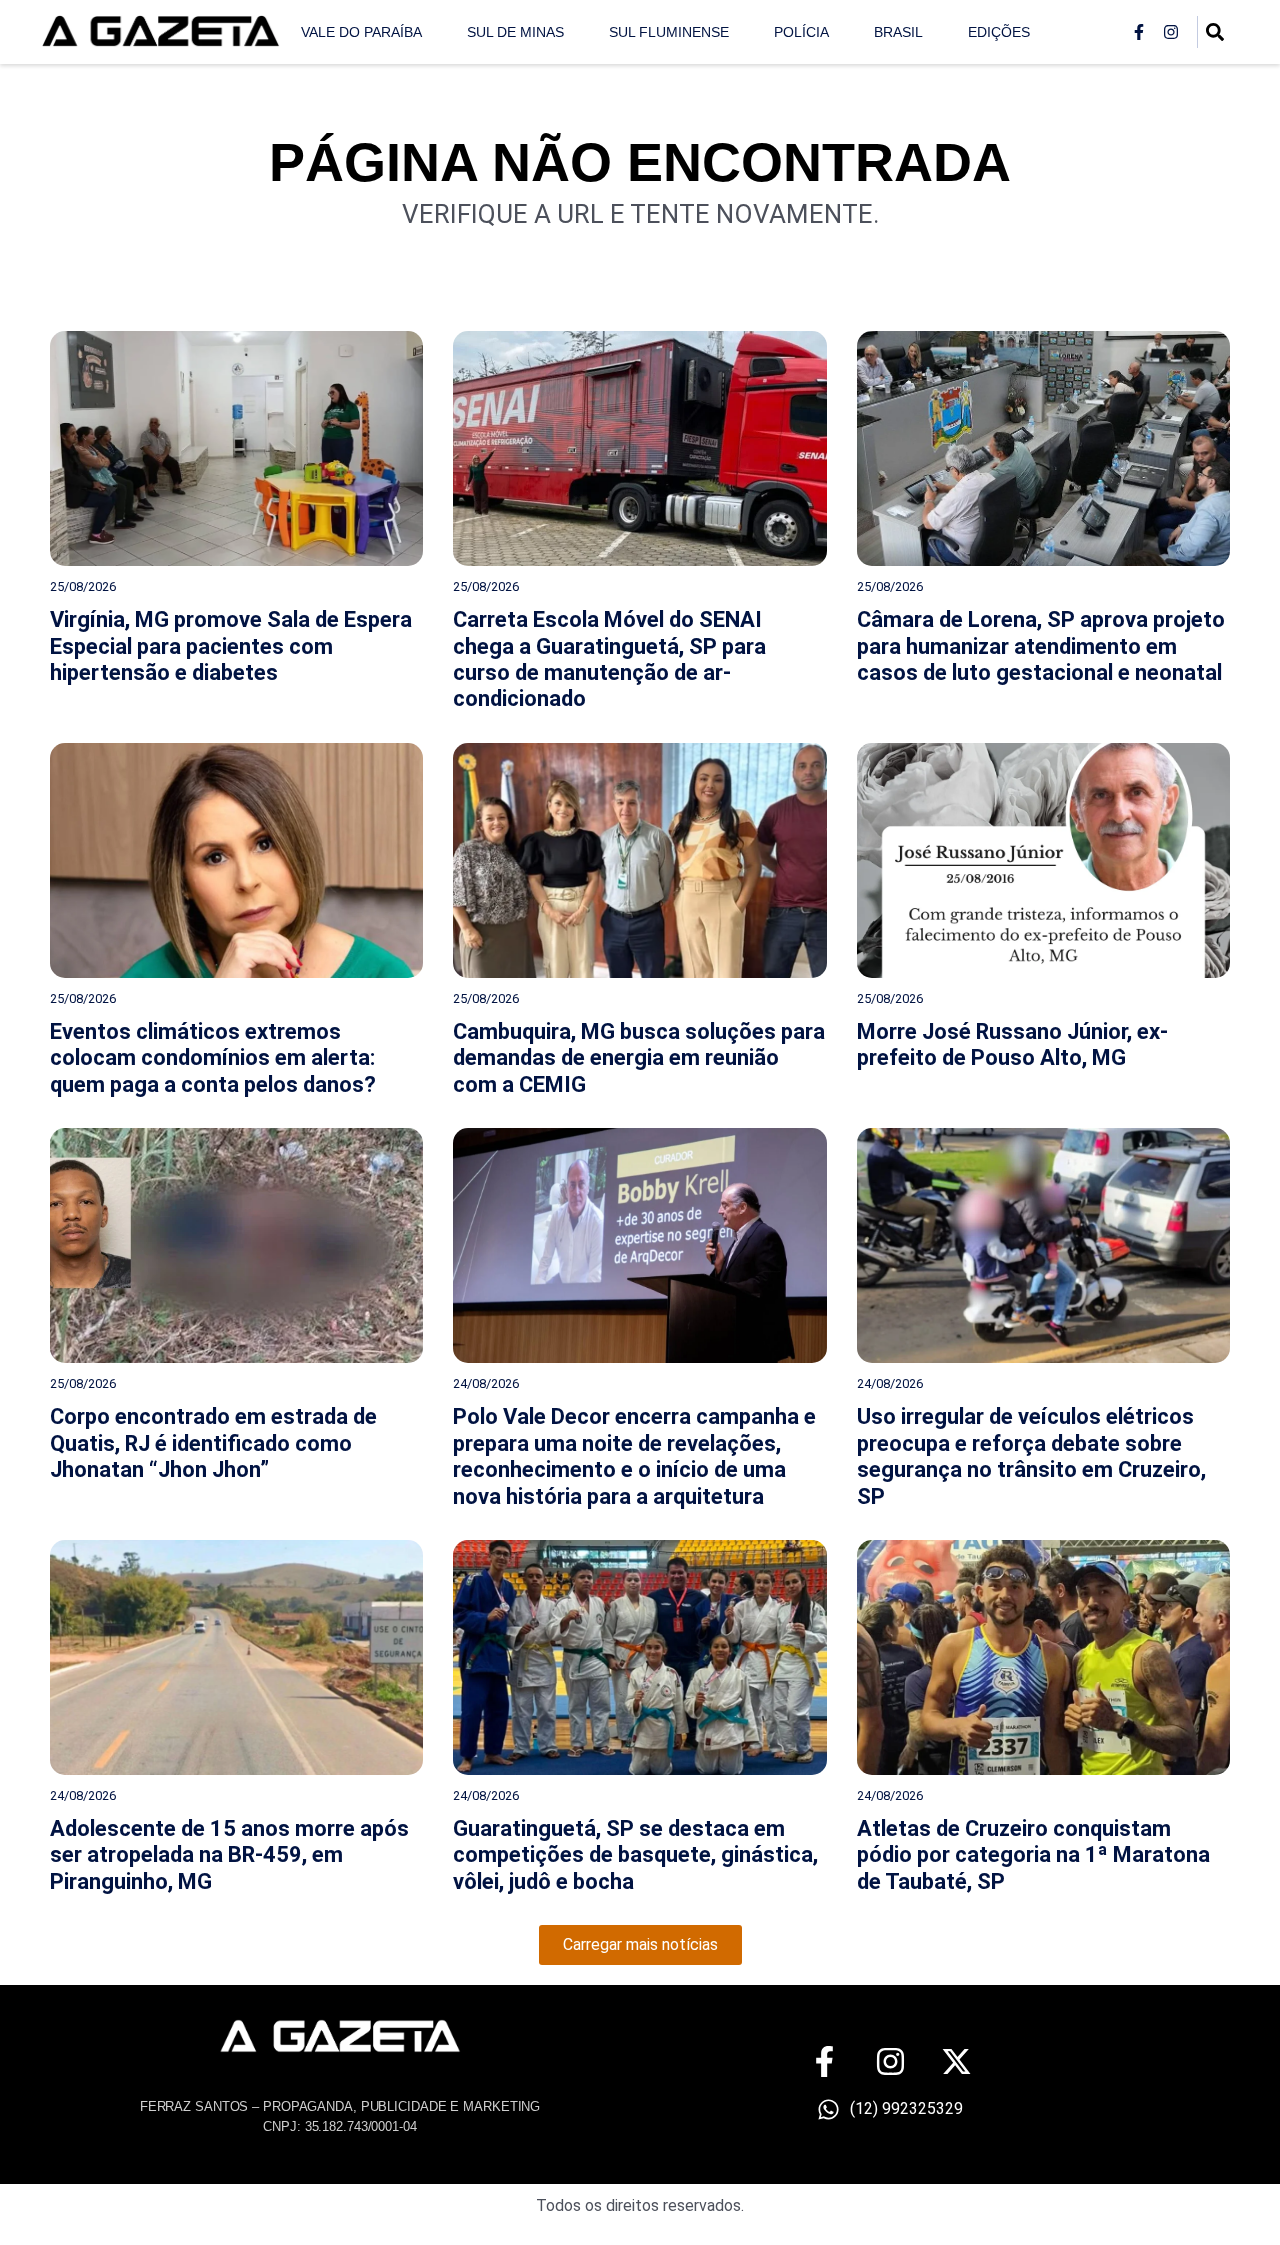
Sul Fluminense (669, 32)
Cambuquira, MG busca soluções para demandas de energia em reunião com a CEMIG (639, 1058)
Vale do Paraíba (361, 32)
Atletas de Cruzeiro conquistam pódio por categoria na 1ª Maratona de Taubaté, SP (1033, 1855)
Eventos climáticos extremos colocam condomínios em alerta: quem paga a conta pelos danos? (213, 1058)
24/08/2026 (486, 1383)
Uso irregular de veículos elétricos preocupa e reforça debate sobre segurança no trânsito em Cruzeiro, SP (1031, 1456)
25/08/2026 (83, 586)
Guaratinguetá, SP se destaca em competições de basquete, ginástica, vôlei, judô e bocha (635, 1855)
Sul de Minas (515, 32)
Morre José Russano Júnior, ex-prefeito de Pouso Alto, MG (1012, 1044)
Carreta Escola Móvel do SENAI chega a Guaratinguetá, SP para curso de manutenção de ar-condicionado (609, 659)
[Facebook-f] (1139, 32)
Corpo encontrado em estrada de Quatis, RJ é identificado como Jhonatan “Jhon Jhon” (213, 1443)
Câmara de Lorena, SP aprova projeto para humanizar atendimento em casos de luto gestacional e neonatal (1041, 646)
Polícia (801, 32)
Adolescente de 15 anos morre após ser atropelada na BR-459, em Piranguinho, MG (229, 1855)
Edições (999, 32)
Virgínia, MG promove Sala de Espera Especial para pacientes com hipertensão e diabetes (231, 646)
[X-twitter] (956, 2061)
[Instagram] (1171, 32)
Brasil (898, 32)
